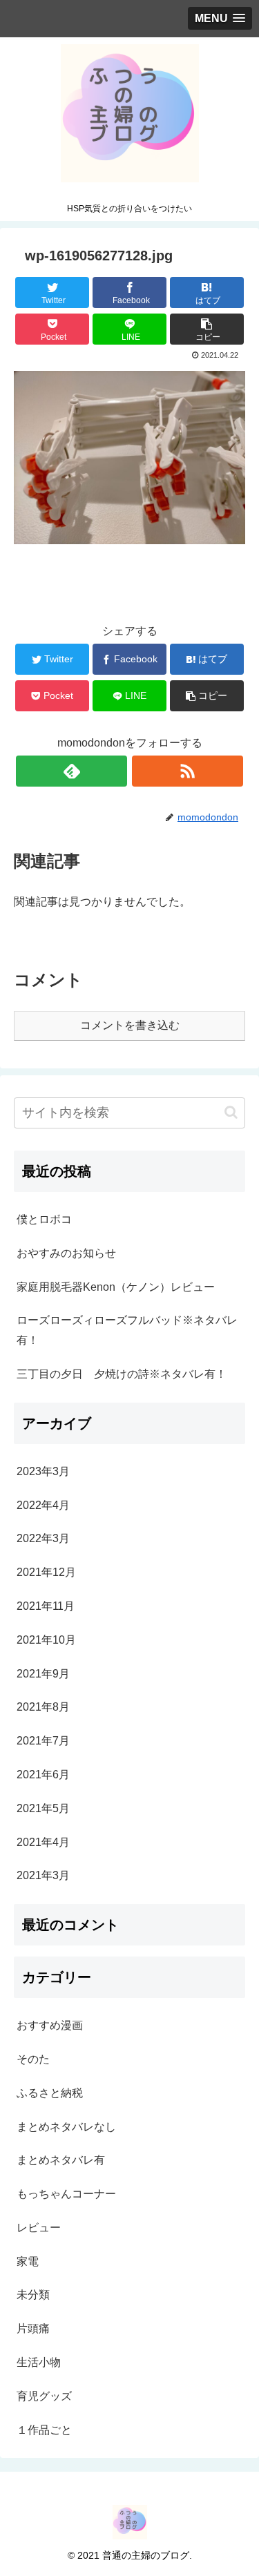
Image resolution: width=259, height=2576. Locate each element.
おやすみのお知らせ (66, 1253)
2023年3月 (43, 1471)
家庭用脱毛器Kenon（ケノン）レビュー (116, 1287)
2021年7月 (43, 1741)
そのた (33, 2059)
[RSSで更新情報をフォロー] (188, 771)
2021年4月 (43, 1842)
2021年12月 (46, 1572)
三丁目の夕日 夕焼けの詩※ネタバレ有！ (122, 1374)
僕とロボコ (44, 1219)
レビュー (39, 2228)
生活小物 (39, 2362)
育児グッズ (44, 2396)
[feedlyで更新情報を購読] (71, 771)
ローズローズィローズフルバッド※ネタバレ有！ (127, 1330)
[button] (231, 1112)
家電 (28, 2261)
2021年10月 (46, 1640)
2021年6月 (43, 1775)
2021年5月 (43, 1808)
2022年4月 (43, 1505)
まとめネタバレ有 (61, 2160)
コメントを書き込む (130, 1025)
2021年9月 (43, 1674)
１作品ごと (44, 2430)
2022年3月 (43, 1538)
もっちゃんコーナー (66, 2194)
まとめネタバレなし (66, 2127)
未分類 (33, 2295)
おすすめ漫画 (50, 2025)
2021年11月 (46, 1606)
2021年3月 (43, 1875)
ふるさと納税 (50, 2093)
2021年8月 (43, 1707)
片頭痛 (33, 2328)
